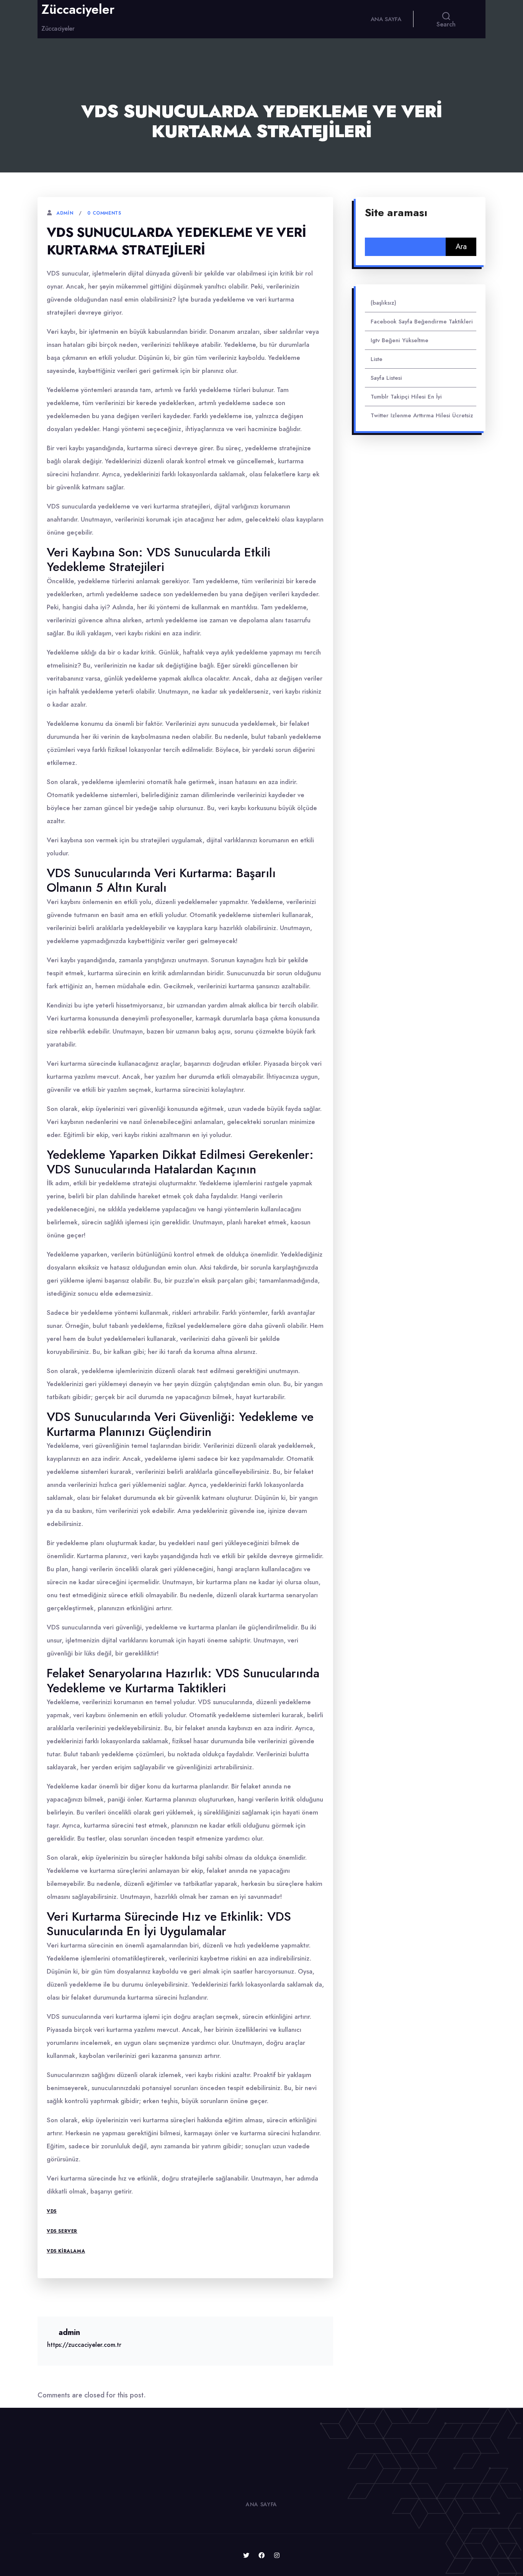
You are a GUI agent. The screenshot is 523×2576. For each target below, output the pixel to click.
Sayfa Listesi (386, 378)
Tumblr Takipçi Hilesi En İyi (406, 397)
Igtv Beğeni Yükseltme (400, 340)
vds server (62, 2231)
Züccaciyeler (78, 10)
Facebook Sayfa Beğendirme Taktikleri (422, 322)
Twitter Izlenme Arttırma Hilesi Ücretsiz (422, 415)
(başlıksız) (383, 303)
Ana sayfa (386, 19)
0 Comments (104, 213)
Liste (377, 359)
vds (52, 2211)
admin (65, 213)
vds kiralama (66, 2251)
